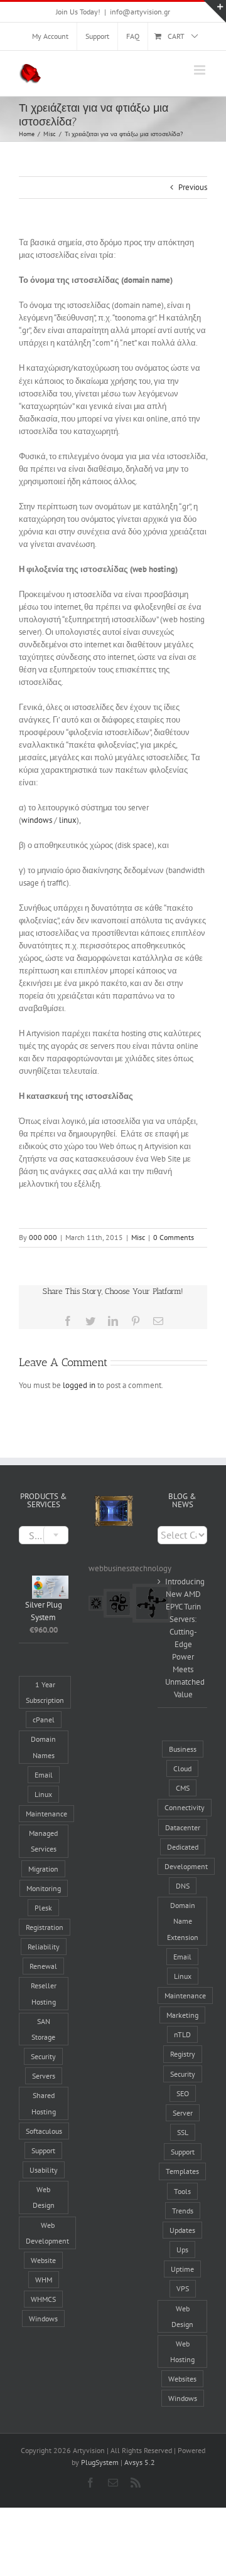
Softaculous (44, 2131)
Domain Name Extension (183, 1921)
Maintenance (46, 1814)
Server (183, 2113)
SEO (183, 2093)
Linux (43, 1794)
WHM (44, 2280)
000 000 (43, 1237)
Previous (193, 187)
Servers (44, 2076)
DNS (183, 1886)
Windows (43, 2319)
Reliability (44, 1947)
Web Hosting (182, 2351)
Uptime (182, 2269)
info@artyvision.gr (140, 12)
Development (186, 1866)
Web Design (44, 2197)
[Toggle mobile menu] (201, 70)
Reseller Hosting (44, 1993)
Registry (183, 2054)
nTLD (182, 2034)
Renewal (43, 1966)
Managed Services (43, 1841)
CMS (183, 1788)
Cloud (182, 1768)
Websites (182, 2379)
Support (43, 2150)
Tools (182, 2191)
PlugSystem (100, 2462)
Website (43, 2260)
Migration (43, 1869)
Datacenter (183, 1827)
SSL (183, 2132)
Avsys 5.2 (140, 2462)
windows (37, 820)
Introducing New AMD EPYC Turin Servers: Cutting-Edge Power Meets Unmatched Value (183, 1638)
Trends (183, 2211)
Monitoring (44, 1888)
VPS (183, 2288)
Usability (44, 2170)
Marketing (182, 2015)
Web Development (47, 2233)
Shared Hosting (44, 2103)
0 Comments (174, 1237)
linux (68, 820)
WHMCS (43, 2299)
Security (43, 2056)
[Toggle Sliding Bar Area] (215, 11)
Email (44, 1775)
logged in (79, 1385)
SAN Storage (43, 2029)
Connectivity (185, 1807)
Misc (138, 1237)
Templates (182, 2171)
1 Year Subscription (45, 1692)
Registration (45, 1927)
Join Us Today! (78, 12)
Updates (182, 2230)
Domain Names (43, 1747)
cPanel (44, 1720)
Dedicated (183, 1847)
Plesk (43, 1908)
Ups (182, 2250)
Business (183, 1749)
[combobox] (44, 1535)
